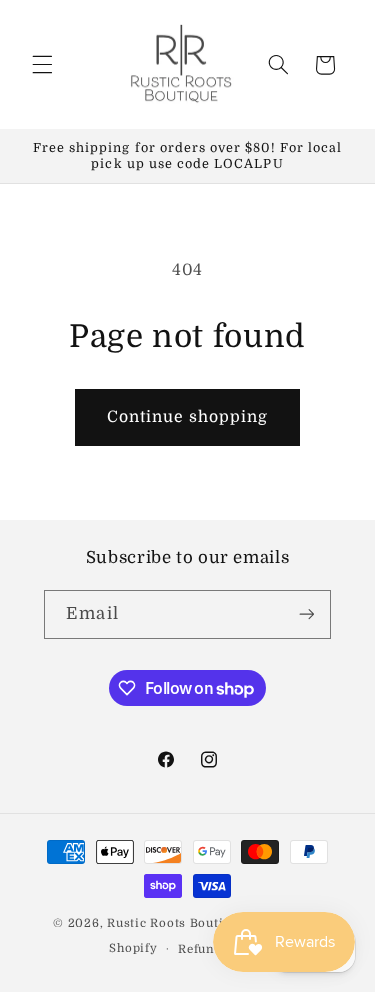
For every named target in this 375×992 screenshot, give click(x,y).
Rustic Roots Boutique (176, 923)
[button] (42, 65)
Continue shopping (188, 417)
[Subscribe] (306, 614)
